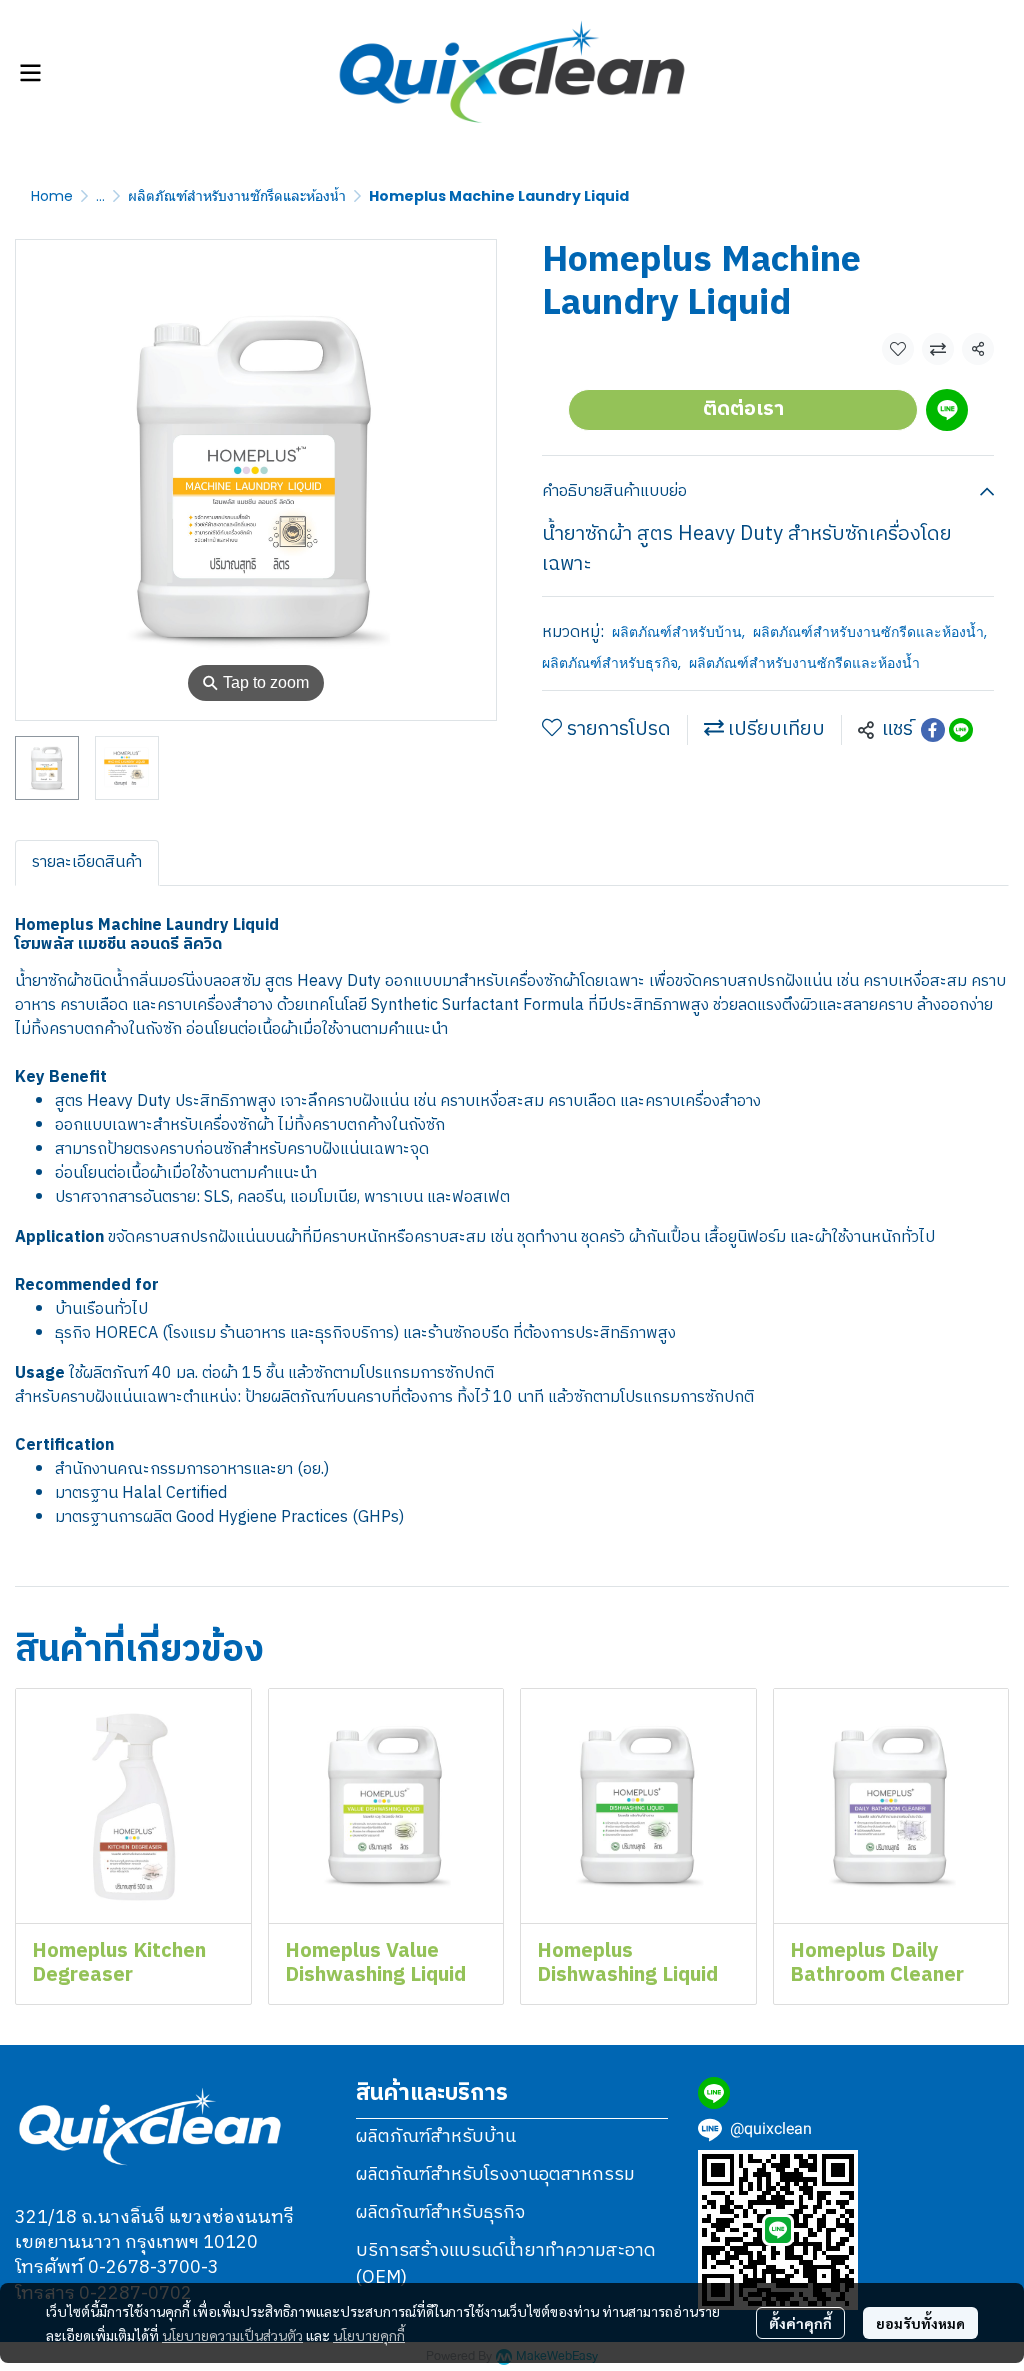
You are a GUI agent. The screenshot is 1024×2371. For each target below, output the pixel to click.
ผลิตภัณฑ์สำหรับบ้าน (678, 632)
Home (52, 196)
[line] (714, 2093)
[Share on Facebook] (933, 730)
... (100, 196)
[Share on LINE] (961, 730)
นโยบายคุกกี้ (369, 2335)
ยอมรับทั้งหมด (920, 2323)
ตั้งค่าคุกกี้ (800, 2323)
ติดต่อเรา (743, 409)
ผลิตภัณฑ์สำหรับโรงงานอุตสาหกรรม (495, 2175)
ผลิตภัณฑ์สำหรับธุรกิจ (611, 663)
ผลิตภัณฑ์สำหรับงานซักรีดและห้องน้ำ (237, 196)
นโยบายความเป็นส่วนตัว (232, 2335)
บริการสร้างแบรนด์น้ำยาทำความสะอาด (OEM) (506, 2264)
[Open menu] (30, 73)
